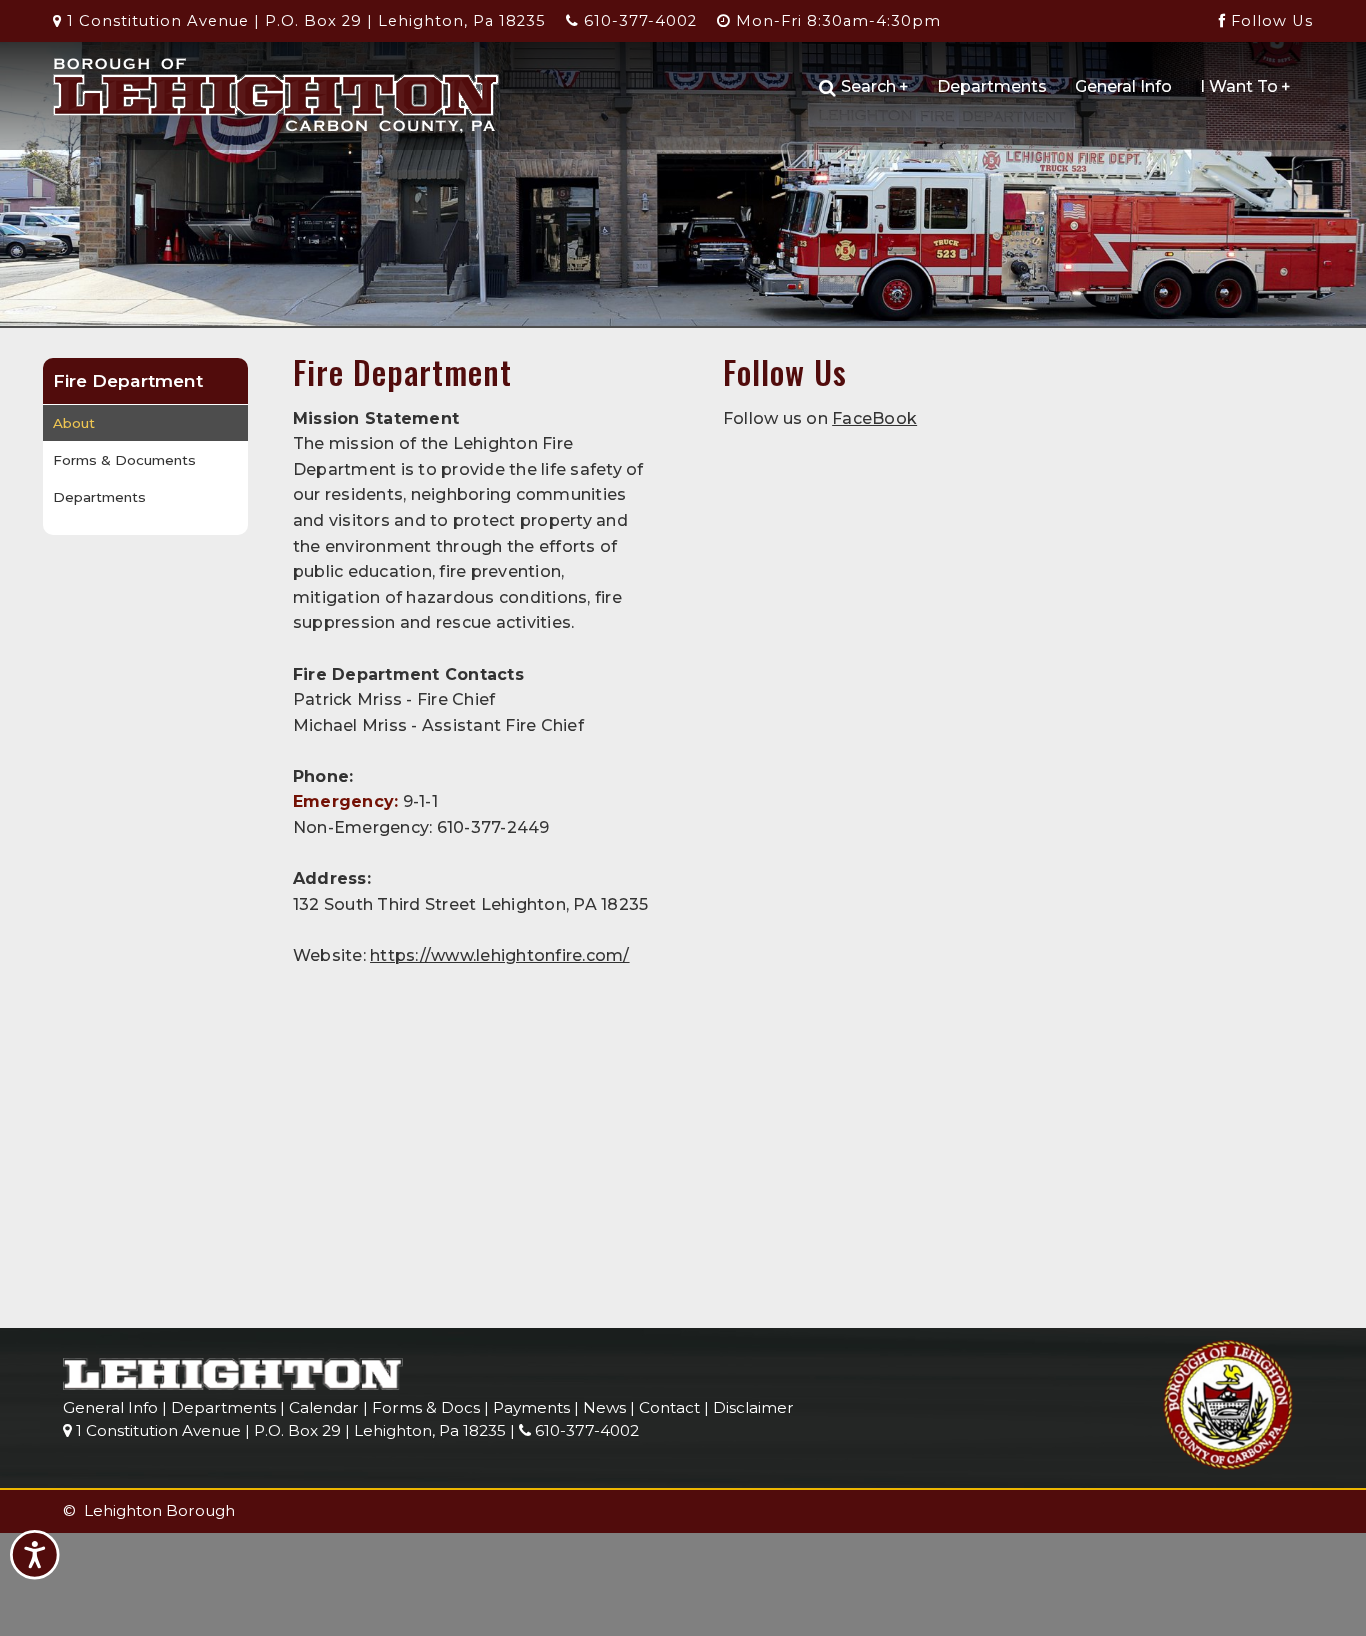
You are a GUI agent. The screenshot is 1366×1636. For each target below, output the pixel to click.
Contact (669, 1407)
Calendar (324, 1407)
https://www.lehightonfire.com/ (500, 955)
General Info (1123, 86)
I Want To (1245, 86)
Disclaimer (753, 1407)
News (604, 1407)
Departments (992, 86)
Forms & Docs (426, 1407)
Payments (531, 1407)
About (74, 423)
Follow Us (1269, 21)
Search (875, 86)
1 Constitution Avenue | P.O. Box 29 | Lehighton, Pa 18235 (304, 21)
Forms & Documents (124, 460)
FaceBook (874, 418)
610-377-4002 (638, 21)
